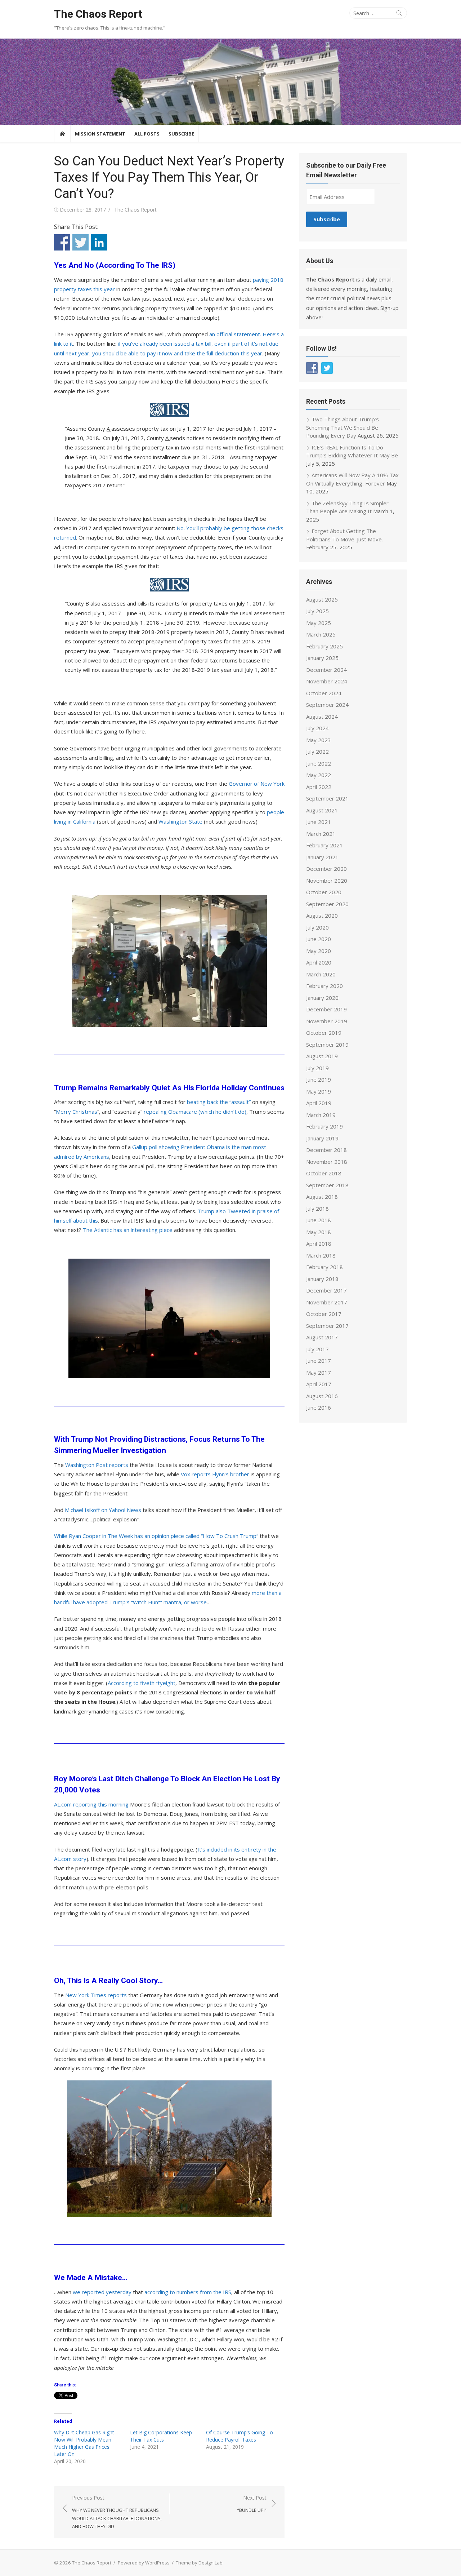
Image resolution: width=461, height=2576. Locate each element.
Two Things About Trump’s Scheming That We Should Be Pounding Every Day (343, 427)
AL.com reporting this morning (91, 1804)
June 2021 (319, 822)
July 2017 (317, 1349)
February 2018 (325, 1267)
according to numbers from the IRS (188, 2292)
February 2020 (325, 986)
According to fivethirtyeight (142, 1683)
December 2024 (326, 670)
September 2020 (327, 904)
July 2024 (317, 728)
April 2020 (319, 962)
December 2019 (326, 1009)
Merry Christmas (77, 1112)
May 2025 (319, 623)
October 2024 (324, 693)
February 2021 (325, 845)
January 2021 (322, 857)
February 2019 (325, 1126)
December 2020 (326, 869)
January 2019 (322, 1138)
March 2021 (321, 834)
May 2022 (319, 775)
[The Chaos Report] (230, 82)
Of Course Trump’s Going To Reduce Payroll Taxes (240, 2436)
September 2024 (327, 705)
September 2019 (327, 1045)
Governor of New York (257, 784)
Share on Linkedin (99, 242)
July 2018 (317, 1209)
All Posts (147, 134)
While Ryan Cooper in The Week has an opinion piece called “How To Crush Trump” (156, 1536)
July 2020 (317, 927)
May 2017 (319, 1373)
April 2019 (319, 1103)
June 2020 (319, 939)
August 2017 (322, 1337)
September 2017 (327, 1326)
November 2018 (327, 1162)
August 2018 (322, 1197)
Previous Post (117, 2512)
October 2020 (324, 892)
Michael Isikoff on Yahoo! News (103, 1510)
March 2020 (321, 974)
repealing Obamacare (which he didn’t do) (195, 1112)
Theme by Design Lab (199, 2563)
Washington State (180, 821)
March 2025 (321, 634)
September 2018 (327, 1185)
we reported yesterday (102, 2292)
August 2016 (322, 1396)
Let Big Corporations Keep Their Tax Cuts (161, 2436)
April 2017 (319, 1384)
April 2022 (319, 787)
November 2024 (327, 681)
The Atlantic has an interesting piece (128, 1230)
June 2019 (319, 1079)
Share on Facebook (62, 242)
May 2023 (319, 740)
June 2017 (319, 1361)
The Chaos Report (98, 14)
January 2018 (322, 1279)
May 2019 (319, 1091)
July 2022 (317, 751)
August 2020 (322, 915)
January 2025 (322, 658)
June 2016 (319, 1407)
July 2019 (317, 1068)
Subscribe (181, 134)
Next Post (252, 2504)
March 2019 (321, 1115)
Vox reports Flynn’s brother (215, 1474)
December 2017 (326, 1290)
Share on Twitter (80, 242)
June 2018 (319, 1220)
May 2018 (319, 1232)
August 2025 (322, 599)
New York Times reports (96, 1995)
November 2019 (327, 1021)
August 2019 (322, 1056)
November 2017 (327, 1302)
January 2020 (322, 998)
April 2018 (319, 1243)
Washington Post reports (97, 1465)
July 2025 (317, 611)
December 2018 (326, 1150)
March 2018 (321, 1255)
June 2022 (319, 763)
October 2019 (324, 1033)
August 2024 (322, 717)
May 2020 (319, 951)
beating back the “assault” (219, 1102)
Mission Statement (100, 134)
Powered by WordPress (144, 2563)
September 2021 (327, 798)
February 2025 (325, 646)
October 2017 (324, 1314)
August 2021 (322, 810)
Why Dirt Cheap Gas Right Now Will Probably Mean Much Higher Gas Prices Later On (84, 2443)
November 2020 (327, 881)
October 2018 (324, 1173)
